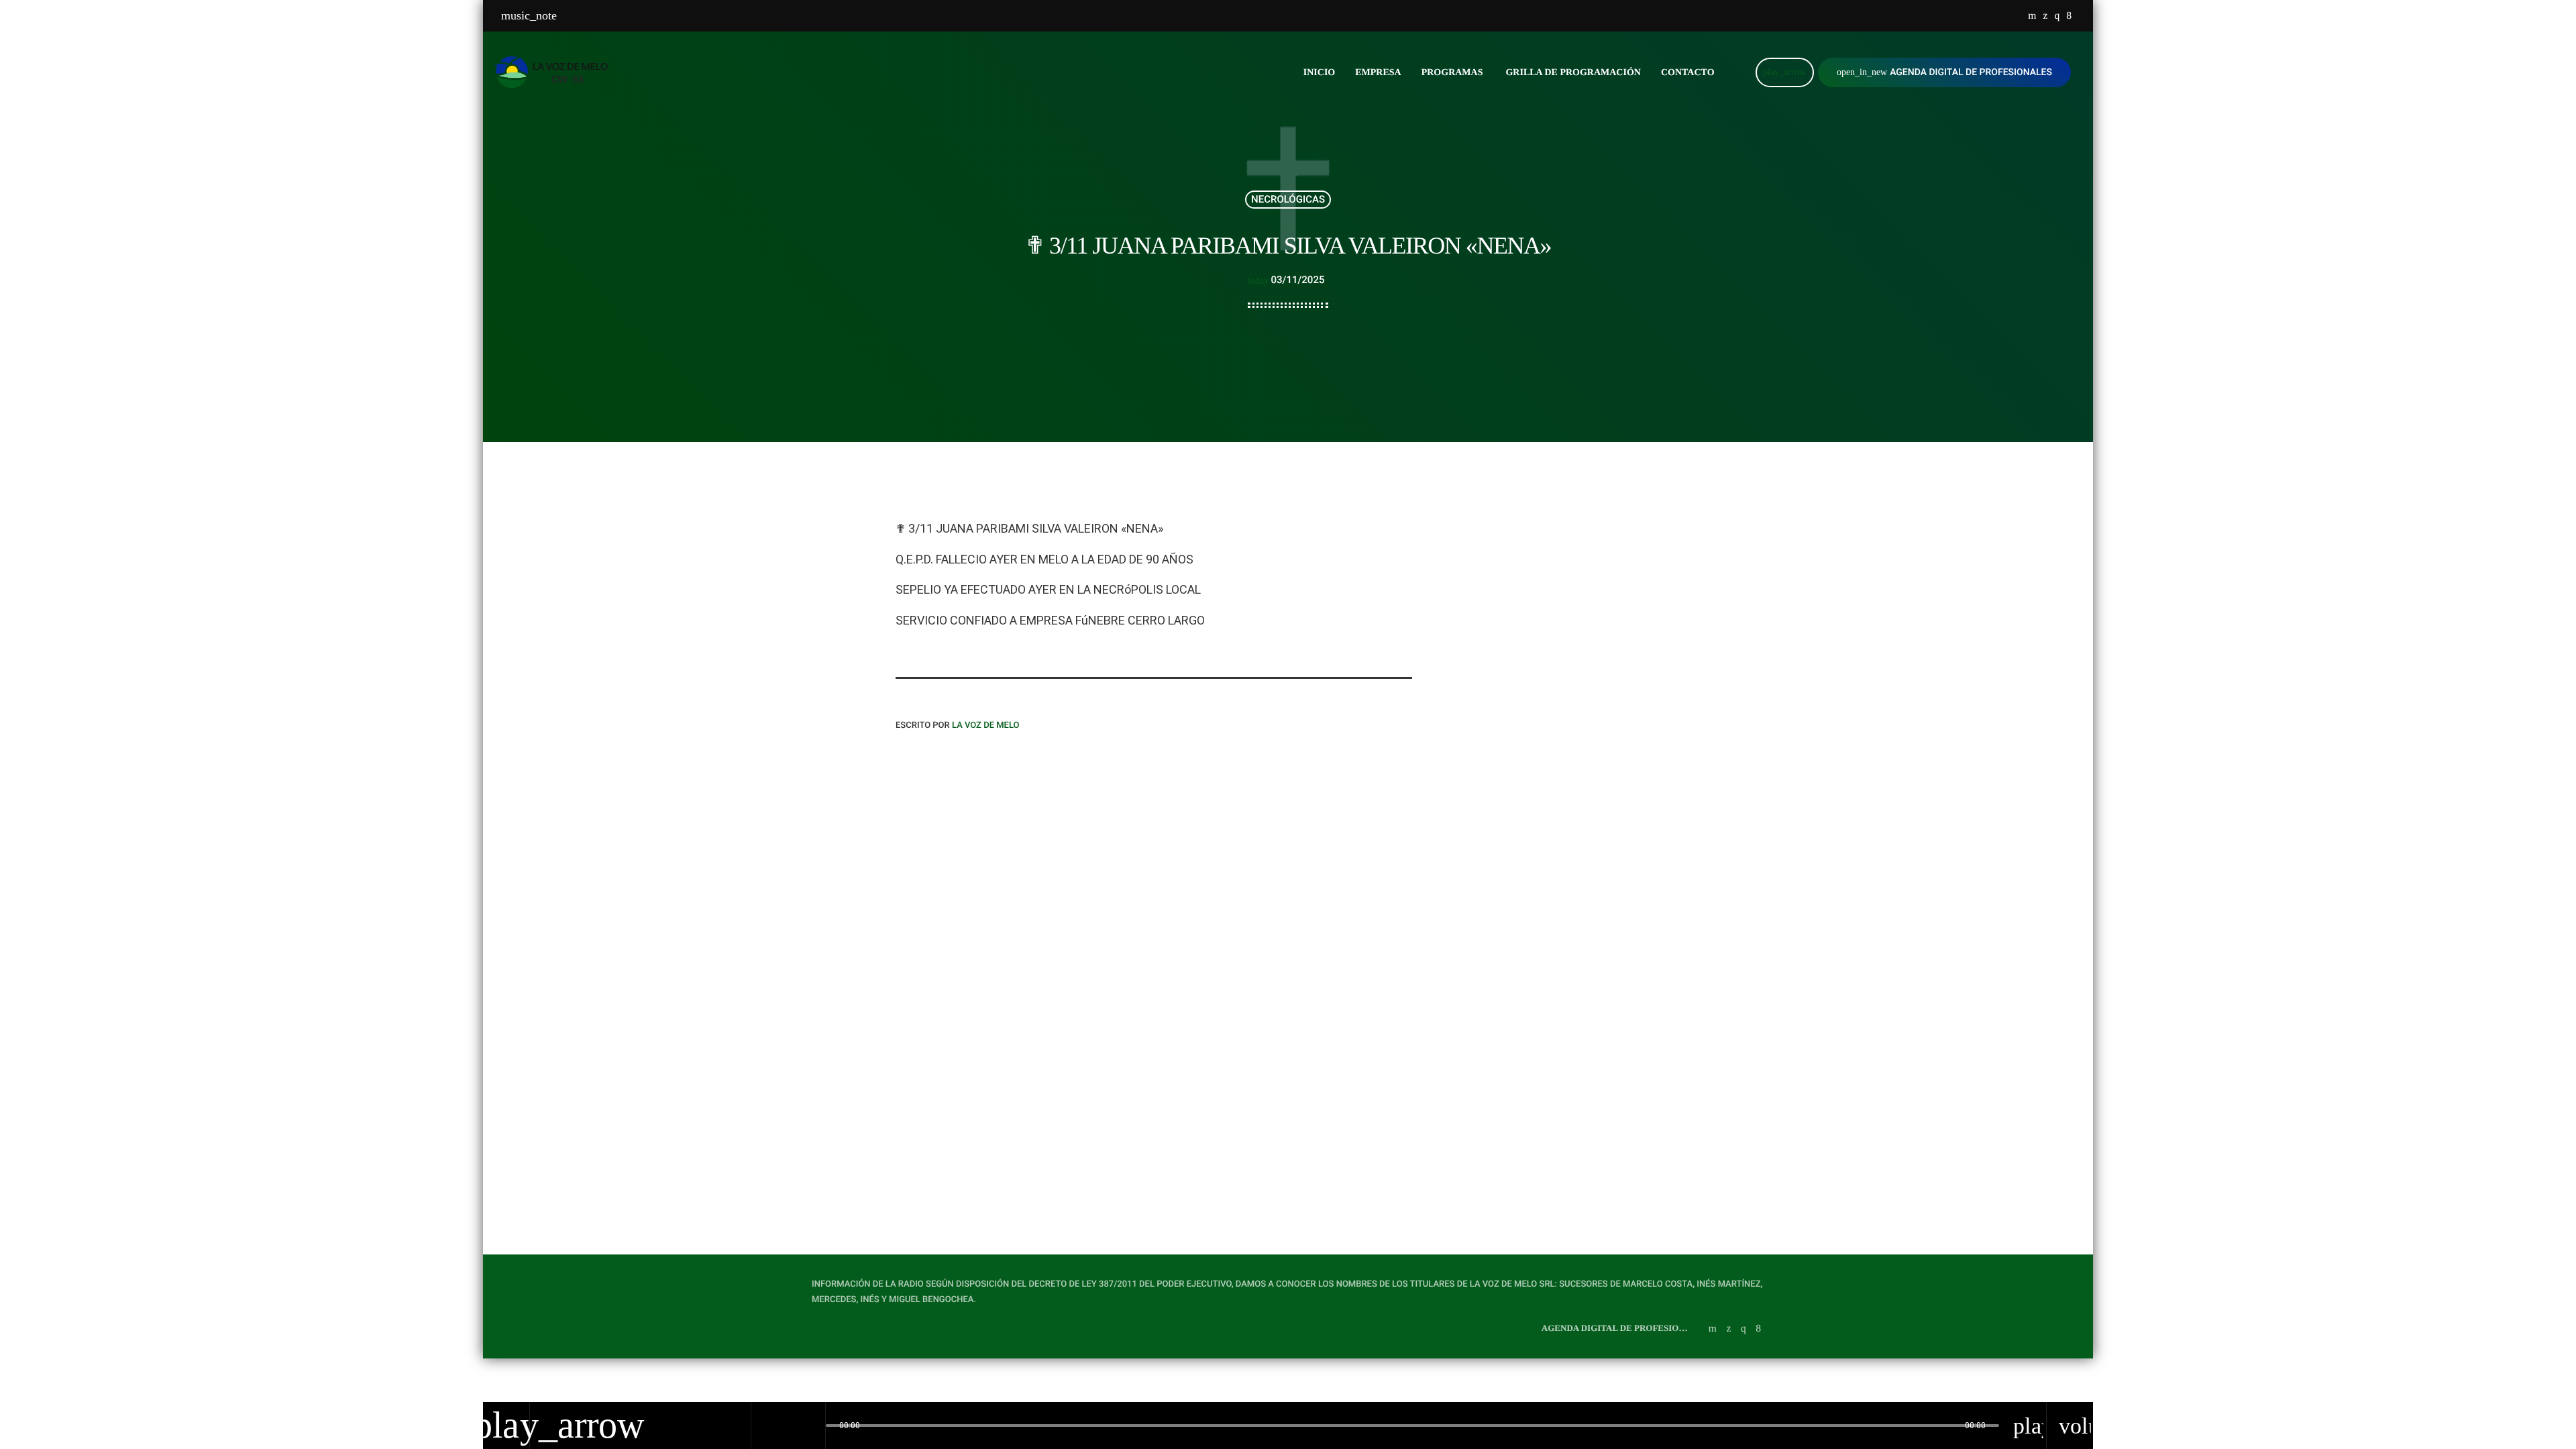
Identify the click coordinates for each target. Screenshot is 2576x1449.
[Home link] (555, 72)
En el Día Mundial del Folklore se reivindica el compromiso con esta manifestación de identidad (1587, 854)
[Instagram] (2057, 16)
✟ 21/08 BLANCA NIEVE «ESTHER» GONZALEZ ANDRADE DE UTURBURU (1288, 1066)
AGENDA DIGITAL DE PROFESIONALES (1944, 72)
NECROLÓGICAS (1288, 199)
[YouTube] (2032, 16)
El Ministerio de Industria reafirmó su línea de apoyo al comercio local (1578, 786)
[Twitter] (2045, 16)
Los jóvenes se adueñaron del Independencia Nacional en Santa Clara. (1580, 580)
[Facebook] (2069, 16)
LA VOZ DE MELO (986, 726)
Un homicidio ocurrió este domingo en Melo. (1570, 649)
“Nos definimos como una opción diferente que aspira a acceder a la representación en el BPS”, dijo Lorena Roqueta (1590, 724)
